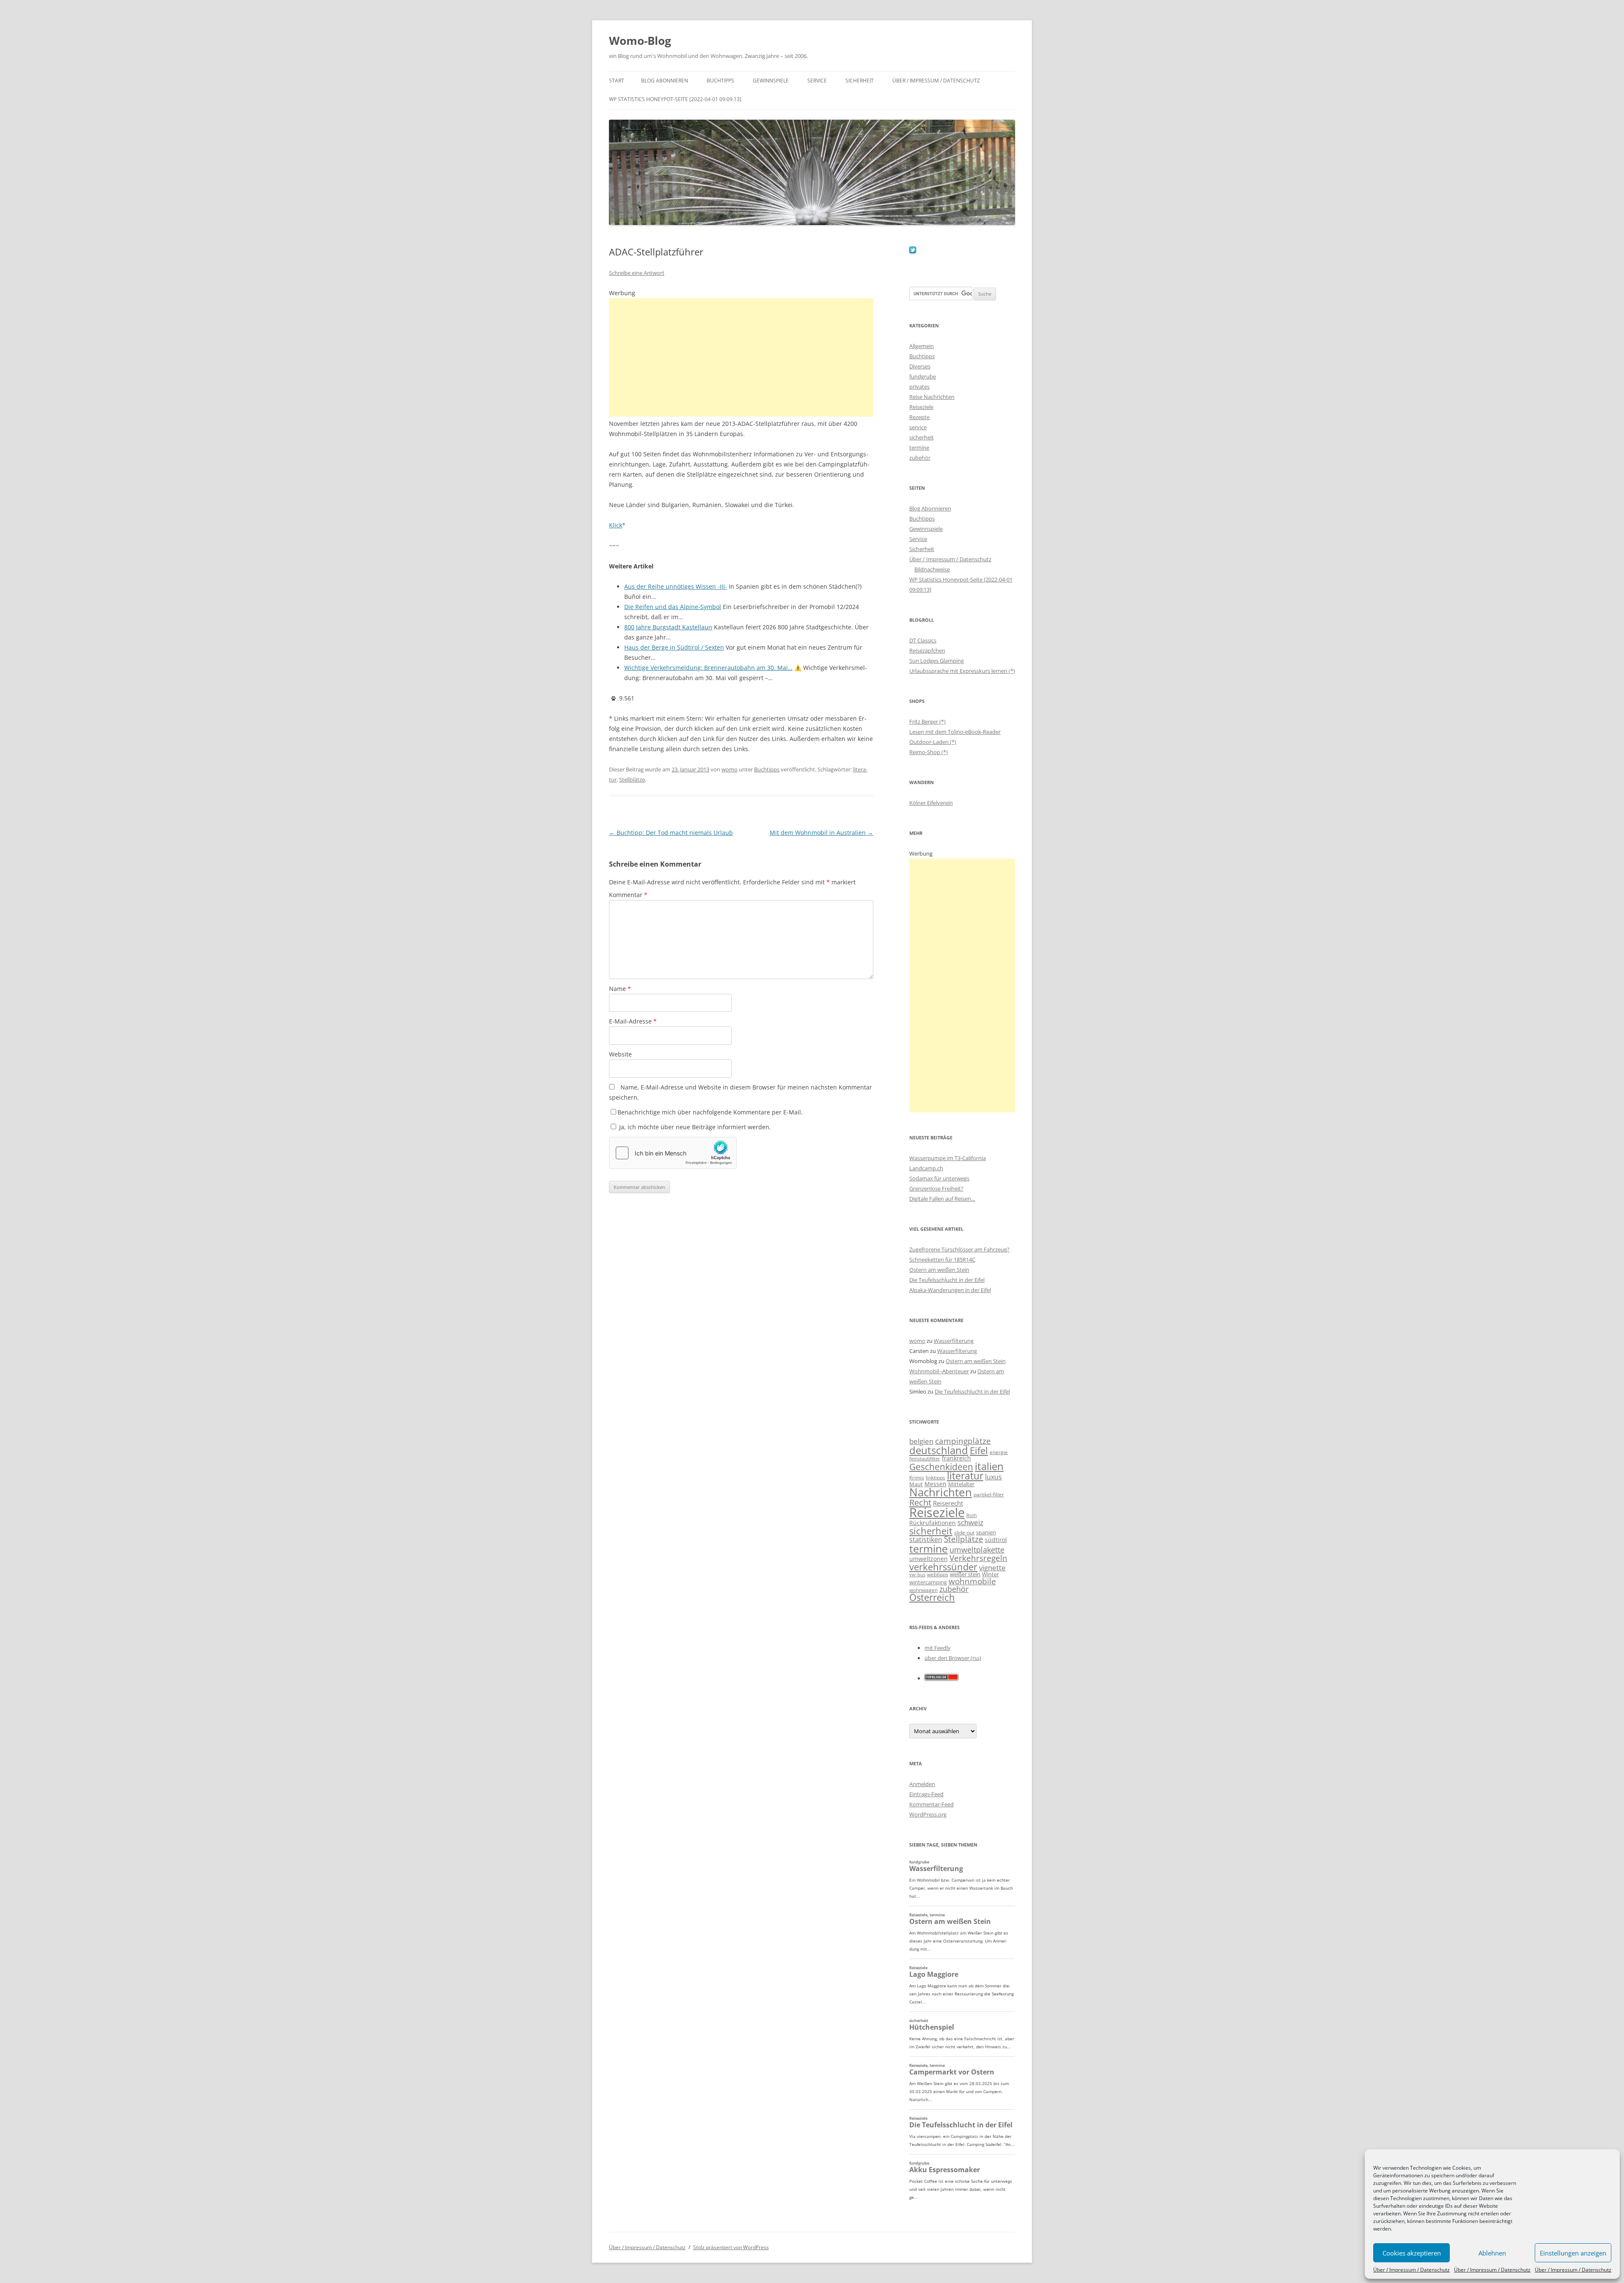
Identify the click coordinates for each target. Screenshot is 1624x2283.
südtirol (996, 1540)
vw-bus (917, 1574)
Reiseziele (921, 407)
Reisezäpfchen (927, 650)
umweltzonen (929, 1559)
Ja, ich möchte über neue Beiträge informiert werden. (694, 1127)
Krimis (917, 1478)
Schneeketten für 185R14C (942, 1259)
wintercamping (928, 1582)
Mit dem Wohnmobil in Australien (822, 833)
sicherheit (922, 437)
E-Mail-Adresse (633, 1021)
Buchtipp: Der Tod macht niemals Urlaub (671, 833)
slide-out (964, 1533)
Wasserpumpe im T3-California (948, 1158)
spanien (986, 1532)
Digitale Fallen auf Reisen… (942, 1199)
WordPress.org (928, 1814)
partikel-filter (989, 1494)
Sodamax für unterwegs (939, 1178)
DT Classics (923, 640)
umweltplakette (977, 1550)
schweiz (970, 1522)
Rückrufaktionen (933, 1523)
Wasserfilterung (954, 1341)
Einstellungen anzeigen (1573, 2253)
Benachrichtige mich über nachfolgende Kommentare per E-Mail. (710, 1112)
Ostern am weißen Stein (939, 1270)
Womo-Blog (640, 41)
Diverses (920, 366)
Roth (972, 1515)
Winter (990, 1574)
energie (999, 1452)
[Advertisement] (741, 357)
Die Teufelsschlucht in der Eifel (947, 1280)
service (918, 427)
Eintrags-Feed (926, 1794)
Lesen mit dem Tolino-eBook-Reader (955, 732)
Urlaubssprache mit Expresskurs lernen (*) (962, 671)
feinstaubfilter (925, 1458)
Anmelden (922, 1784)
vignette (992, 1568)
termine (919, 447)
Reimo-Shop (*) (929, 752)
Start (617, 81)
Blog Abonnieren (665, 81)
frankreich (956, 1458)
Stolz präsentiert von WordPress (731, 2247)
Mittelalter (961, 1484)
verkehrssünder (943, 1567)
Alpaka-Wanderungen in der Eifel (950, 1290)
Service (817, 81)
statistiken (926, 1539)
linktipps (935, 1478)
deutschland (939, 1450)
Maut (916, 1484)
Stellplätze (632, 779)
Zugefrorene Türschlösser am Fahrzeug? (959, 1249)
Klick (616, 525)
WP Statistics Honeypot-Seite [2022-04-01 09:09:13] (675, 99)
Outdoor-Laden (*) (933, 742)
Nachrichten (941, 1492)
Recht (920, 1502)
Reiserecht (948, 1503)
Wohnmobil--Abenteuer (939, 1371)
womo (730, 769)
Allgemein (922, 346)
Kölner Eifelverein (931, 803)
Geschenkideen (941, 1467)
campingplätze (963, 1441)
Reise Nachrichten (932, 397)
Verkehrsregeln (978, 1558)
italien (989, 1466)
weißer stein (965, 1574)
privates (919, 387)
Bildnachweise (932, 569)
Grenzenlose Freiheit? (936, 1188)
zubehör (920, 458)
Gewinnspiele (771, 81)
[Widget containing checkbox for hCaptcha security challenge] (673, 1153)
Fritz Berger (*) (927, 722)
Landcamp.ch (926, 1168)
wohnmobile (972, 1581)
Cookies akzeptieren (1412, 2253)
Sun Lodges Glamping (937, 661)
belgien (921, 1441)
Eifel (979, 1450)
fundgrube (923, 376)
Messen (935, 1484)
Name (620, 989)
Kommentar (628, 895)
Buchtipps (720, 81)
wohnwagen (923, 1590)
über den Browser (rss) (953, 1658)
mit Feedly (938, 1648)
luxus (993, 1477)
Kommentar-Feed (931, 1804)
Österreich (932, 1597)
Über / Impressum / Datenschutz (1411, 2270)
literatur (965, 1476)
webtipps (938, 1574)
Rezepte (919, 417)
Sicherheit (860, 81)
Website (620, 1054)
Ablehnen (1492, 2253)
